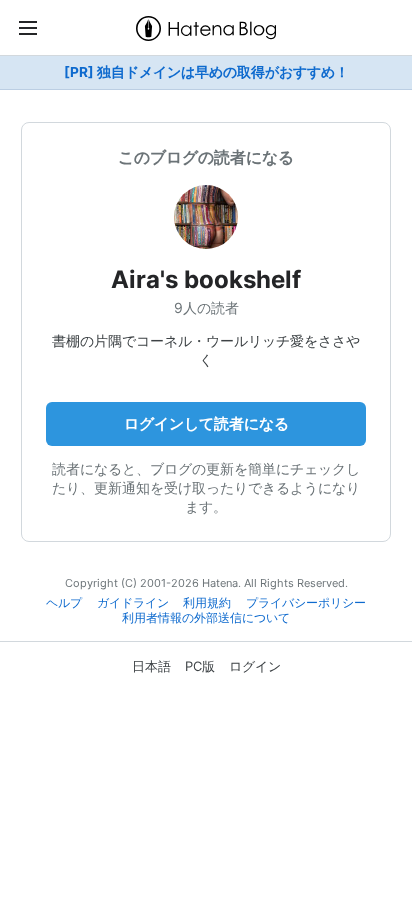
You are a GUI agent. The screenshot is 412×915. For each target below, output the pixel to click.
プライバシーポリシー (306, 603)
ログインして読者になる (206, 423)
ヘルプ (64, 603)
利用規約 (207, 603)
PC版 (200, 666)
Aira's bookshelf (206, 279)
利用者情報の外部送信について (206, 618)
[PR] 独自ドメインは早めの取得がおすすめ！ (206, 72)
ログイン (255, 666)
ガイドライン (133, 603)
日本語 (151, 666)
